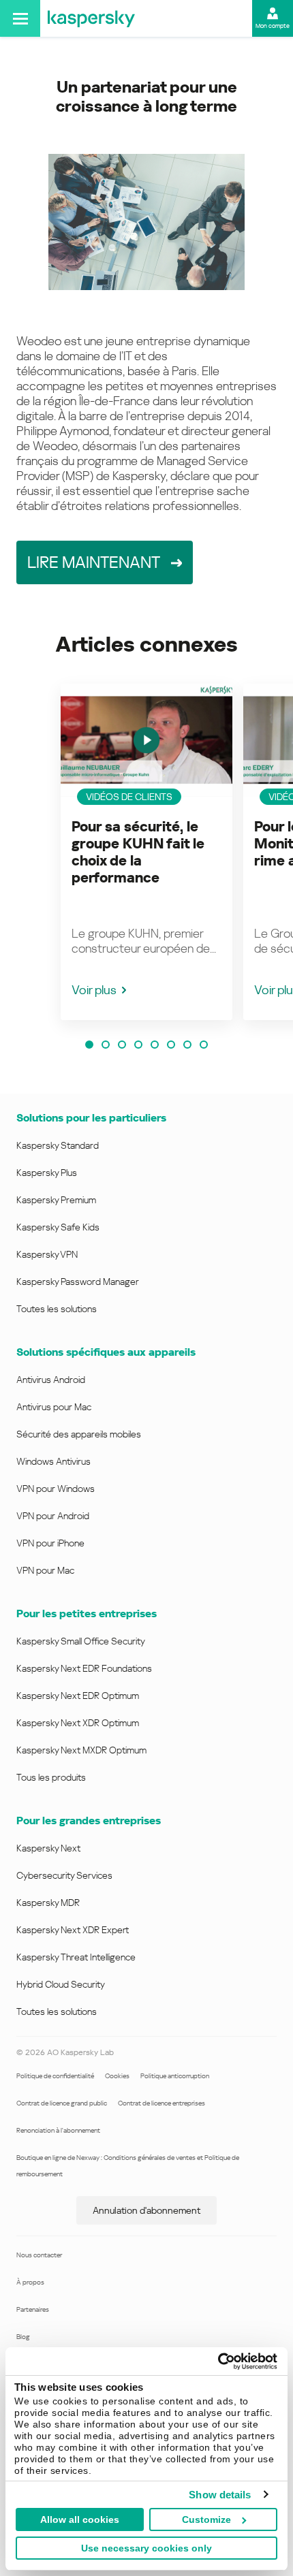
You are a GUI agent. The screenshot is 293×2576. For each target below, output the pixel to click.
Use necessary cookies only (146, 2548)
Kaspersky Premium (56, 1200)
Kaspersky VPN (47, 1254)
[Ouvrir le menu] (20, 18)
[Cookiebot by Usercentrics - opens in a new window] (218, 2362)
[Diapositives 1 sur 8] (89, 1045)
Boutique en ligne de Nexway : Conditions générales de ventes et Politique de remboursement (128, 2166)
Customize (206, 2519)
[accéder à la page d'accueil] (91, 18)
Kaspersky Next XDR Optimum (78, 1723)
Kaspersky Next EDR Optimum (78, 1696)
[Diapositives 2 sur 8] (106, 1045)
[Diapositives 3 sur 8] (122, 1045)
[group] (146, 852)
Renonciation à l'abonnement (58, 2130)
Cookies (117, 2076)
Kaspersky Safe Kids (58, 1227)
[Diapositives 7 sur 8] (187, 1045)
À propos (30, 2282)
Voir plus (94, 990)
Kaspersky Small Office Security (81, 1641)
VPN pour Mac (45, 1570)
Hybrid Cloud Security (61, 1984)
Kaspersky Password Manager (78, 1282)
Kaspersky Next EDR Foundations (84, 1668)
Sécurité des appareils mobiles (79, 1434)
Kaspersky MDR (48, 1903)
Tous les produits (51, 1777)
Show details (220, 2495)
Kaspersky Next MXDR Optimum (81, 1750)
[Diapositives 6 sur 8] (171, 1045)
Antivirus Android (51, 1380)
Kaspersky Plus (47, 1173)
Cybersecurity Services (64, 1875)
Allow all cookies (80, 2519)
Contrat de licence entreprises (161, 2103)
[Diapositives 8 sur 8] (204, 1045)
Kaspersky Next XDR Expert (73, 1930)
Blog (23, 2337)
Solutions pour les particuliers (91, 1118)
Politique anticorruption (175, 2076)
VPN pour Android (53, 1516)
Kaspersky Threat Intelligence (76, 1957)
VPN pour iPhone (50, 1543)
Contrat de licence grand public (62, 2103)
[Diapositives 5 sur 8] (155, 1045)
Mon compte (273, 26)
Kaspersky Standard (58, 1145)
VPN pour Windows (56, 1489)
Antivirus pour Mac (54, 1407)
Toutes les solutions (57, 1309)
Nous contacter (39, 2255)
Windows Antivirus (53, 1461)
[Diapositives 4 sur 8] (138, 1045)
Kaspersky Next (48, 1848)
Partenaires (33, 2309)
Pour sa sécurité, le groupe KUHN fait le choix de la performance (138, 852)
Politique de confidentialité (55, 2076)
